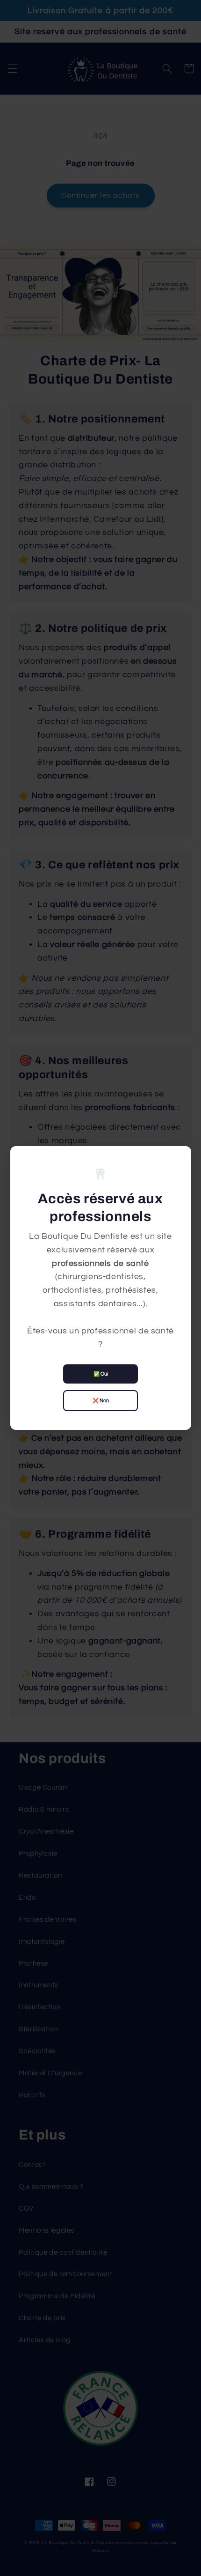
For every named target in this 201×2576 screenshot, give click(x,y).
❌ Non (101, 1401)
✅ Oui (101, 1374)
